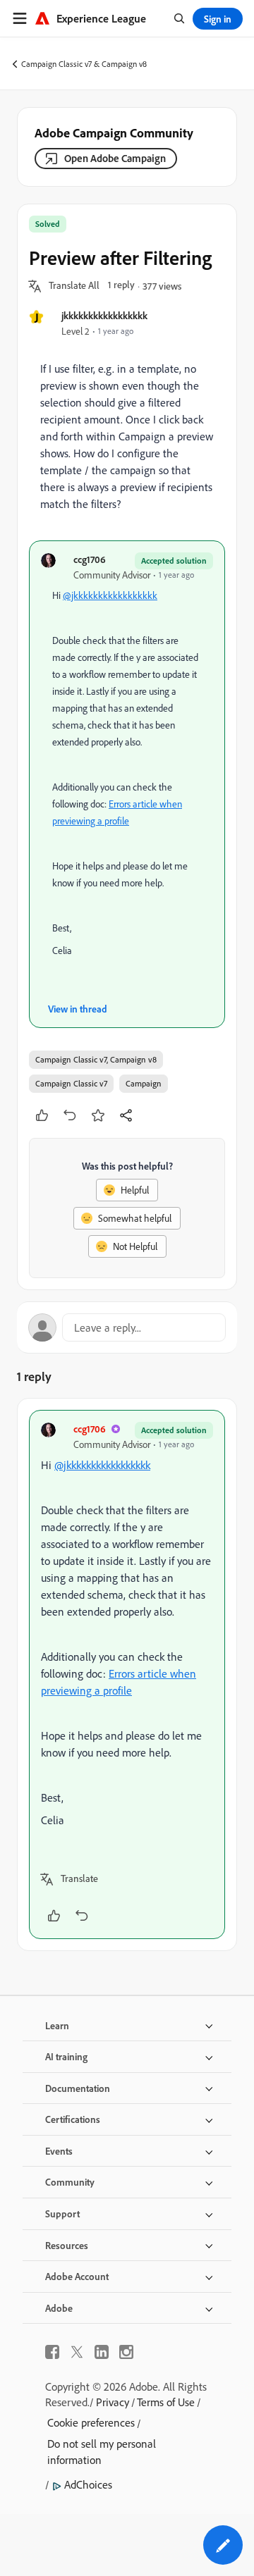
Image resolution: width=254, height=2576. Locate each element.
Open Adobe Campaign (115, 158)
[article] (127, 1674)
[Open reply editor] (127, 1327)
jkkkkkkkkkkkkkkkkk (104, 315)
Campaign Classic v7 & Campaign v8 (84, 64)
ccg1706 (90, 559)
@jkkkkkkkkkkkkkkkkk (110, 595)
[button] (74, 286)
